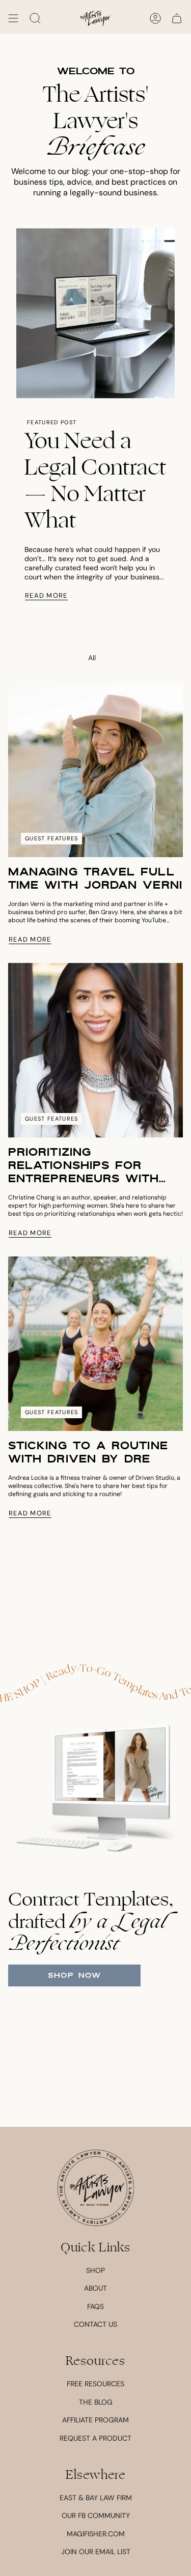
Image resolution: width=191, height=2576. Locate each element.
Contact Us (95, 2324)
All (92, 658)
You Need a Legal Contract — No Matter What (95, 481)
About (95, 2288)
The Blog (96, 2402)
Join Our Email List (96, 2552)
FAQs (95, 2306)
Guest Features (51, 838)
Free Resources (95, 2384)
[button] (35, 18)
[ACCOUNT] (155, 18)
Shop (95, 2270)
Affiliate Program (95, 2420)
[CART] (177, 18)
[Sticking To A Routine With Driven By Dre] (95, 1344)
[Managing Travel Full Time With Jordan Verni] (95, 770)
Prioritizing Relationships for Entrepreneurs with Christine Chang (84, 1165)
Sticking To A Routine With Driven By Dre (88, 1452)
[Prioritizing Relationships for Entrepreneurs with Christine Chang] (95, 1050)
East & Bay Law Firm (96, 2498)
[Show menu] (13, 18)
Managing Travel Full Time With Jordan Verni (95, 879)
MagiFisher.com (96, 2534)
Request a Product (95, 2438)
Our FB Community (96, 2515)
